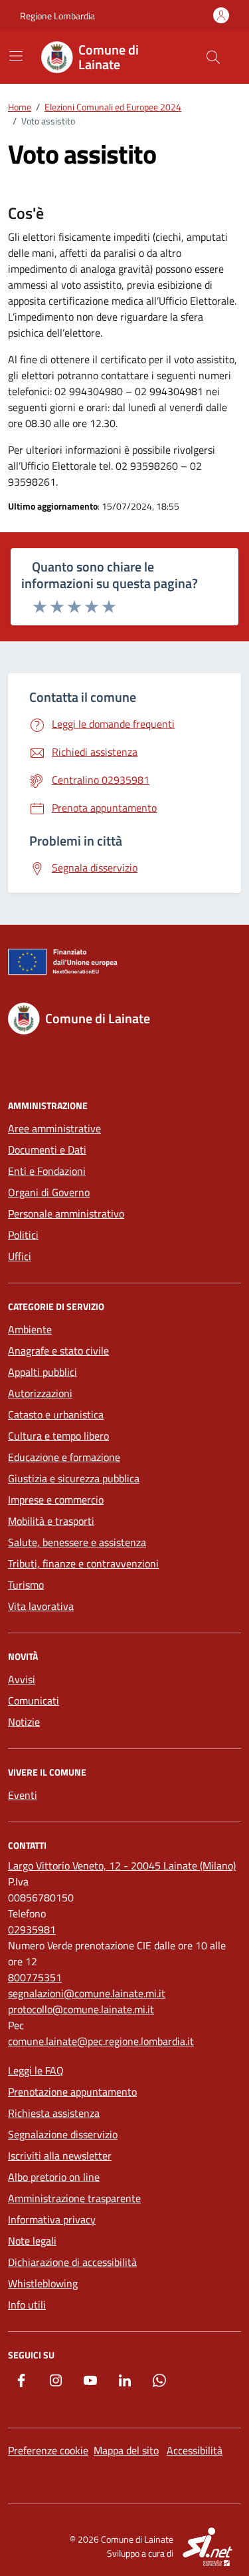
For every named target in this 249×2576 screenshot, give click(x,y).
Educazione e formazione (64, 1457)
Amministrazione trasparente (74, 2198)
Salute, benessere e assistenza (77, 1542)
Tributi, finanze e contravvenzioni (83, 1563)
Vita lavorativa (41, 1606)
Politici (23, 1235)
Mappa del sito (126, 2450)
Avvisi (22, 1679)
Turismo (26, 1585)
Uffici (20, 1256)
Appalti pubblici (42, 1372)
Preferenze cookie (48, 2450)
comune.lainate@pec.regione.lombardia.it (101, 2041)
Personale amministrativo (66, 1213)
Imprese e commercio (56, 1500)
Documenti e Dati (47, 1150)
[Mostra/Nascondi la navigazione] (16, 56)
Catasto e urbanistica (56, 1414)
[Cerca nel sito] (213, 57)
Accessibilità (195, 2450)
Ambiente (30, 1329)
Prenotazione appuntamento (72, 2092)
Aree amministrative (54, 1128)
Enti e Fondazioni (47, 1171)
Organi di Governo (49, 1192)
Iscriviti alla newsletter (60, 2156)
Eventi (23, 1795)
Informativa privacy (52, 2219)
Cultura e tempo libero (58, 1436)
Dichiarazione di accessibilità (72, 2262)
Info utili (27, 2305)
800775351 (35, 1977)
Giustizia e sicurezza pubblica (74, 1478)
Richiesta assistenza (54, 2113)
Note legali (32, 2241)
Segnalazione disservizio (63, 2134)
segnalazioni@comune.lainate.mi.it (87, 1993)
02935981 (32, 1929)
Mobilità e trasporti (51, 1521)
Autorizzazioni (40, 1393)
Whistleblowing (43, 2283)
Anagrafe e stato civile (58, 1351)
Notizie (24, 1722)
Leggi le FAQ (36, 2070)
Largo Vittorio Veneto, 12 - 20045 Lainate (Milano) (122, 1865)
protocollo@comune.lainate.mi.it (81, 2009)
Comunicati (34, 1700)
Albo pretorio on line (54, 2177)
